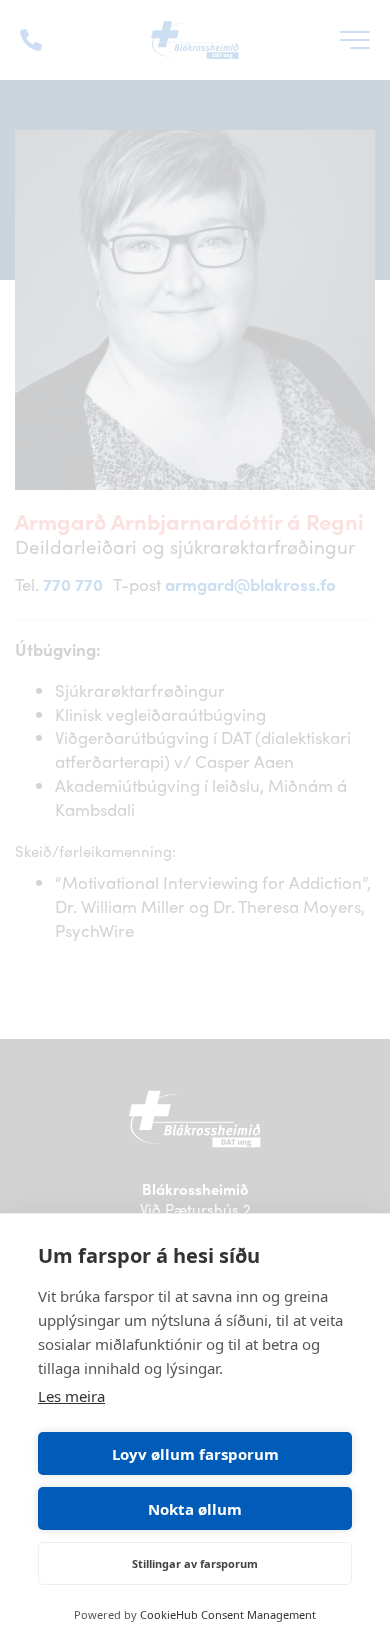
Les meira (71, 1396)
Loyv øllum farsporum (195, 1454)
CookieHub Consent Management (228, 1614)
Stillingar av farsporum (195, 1563)
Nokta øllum (195, 1509)
